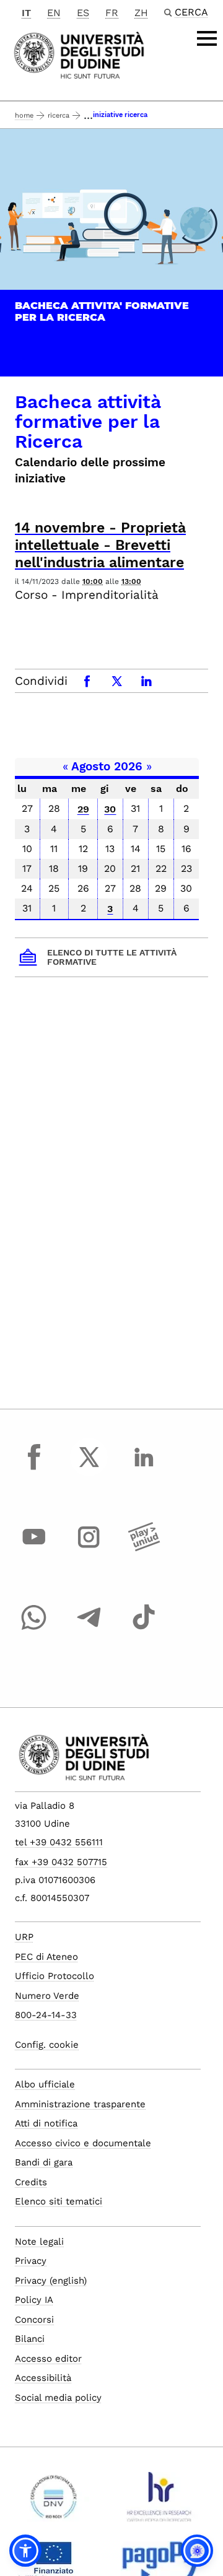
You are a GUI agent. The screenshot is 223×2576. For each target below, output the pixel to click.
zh (141, 13)
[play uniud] (144, 1549)
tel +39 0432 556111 (59, 1842)
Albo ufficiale (45, 2084)
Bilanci (30, 2339)
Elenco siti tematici (59, 2201)
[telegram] (89, 1629)
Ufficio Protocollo (55, 1976)
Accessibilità (43, 2378)
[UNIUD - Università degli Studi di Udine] (79, 54)
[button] (25, 2551)
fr (112, 13)
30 (110, 809)
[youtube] (34, 1549)
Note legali (39, 2242)
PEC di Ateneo (46, 1957)
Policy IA (34, 2300)
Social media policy (58, 2398)
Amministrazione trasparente (80, 2104)
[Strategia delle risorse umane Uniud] (160, 2502)
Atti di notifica (46, 2123)
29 (83, 809)
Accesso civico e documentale (83, 2143)
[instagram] (89, 1549)
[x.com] (89, 1468)
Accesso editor (48, 2359)
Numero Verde (47, 1996)
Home (24, 115)
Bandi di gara (44, 2162)
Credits (31, 2182)
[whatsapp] (34, 1629)
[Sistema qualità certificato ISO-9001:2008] (54, 2502)
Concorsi (34, 2320)
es (83, 13)
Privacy (31, 2261)
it (26, 13)
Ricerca (59, 115)
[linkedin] (144, 1468)
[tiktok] (144, 1629)
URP (24, 1937)
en (54, 13)
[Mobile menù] (207, 38)
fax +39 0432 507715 (61, 1862)
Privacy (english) (51, 2281)
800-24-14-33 (46, 2015)
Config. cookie (47, 2045)
